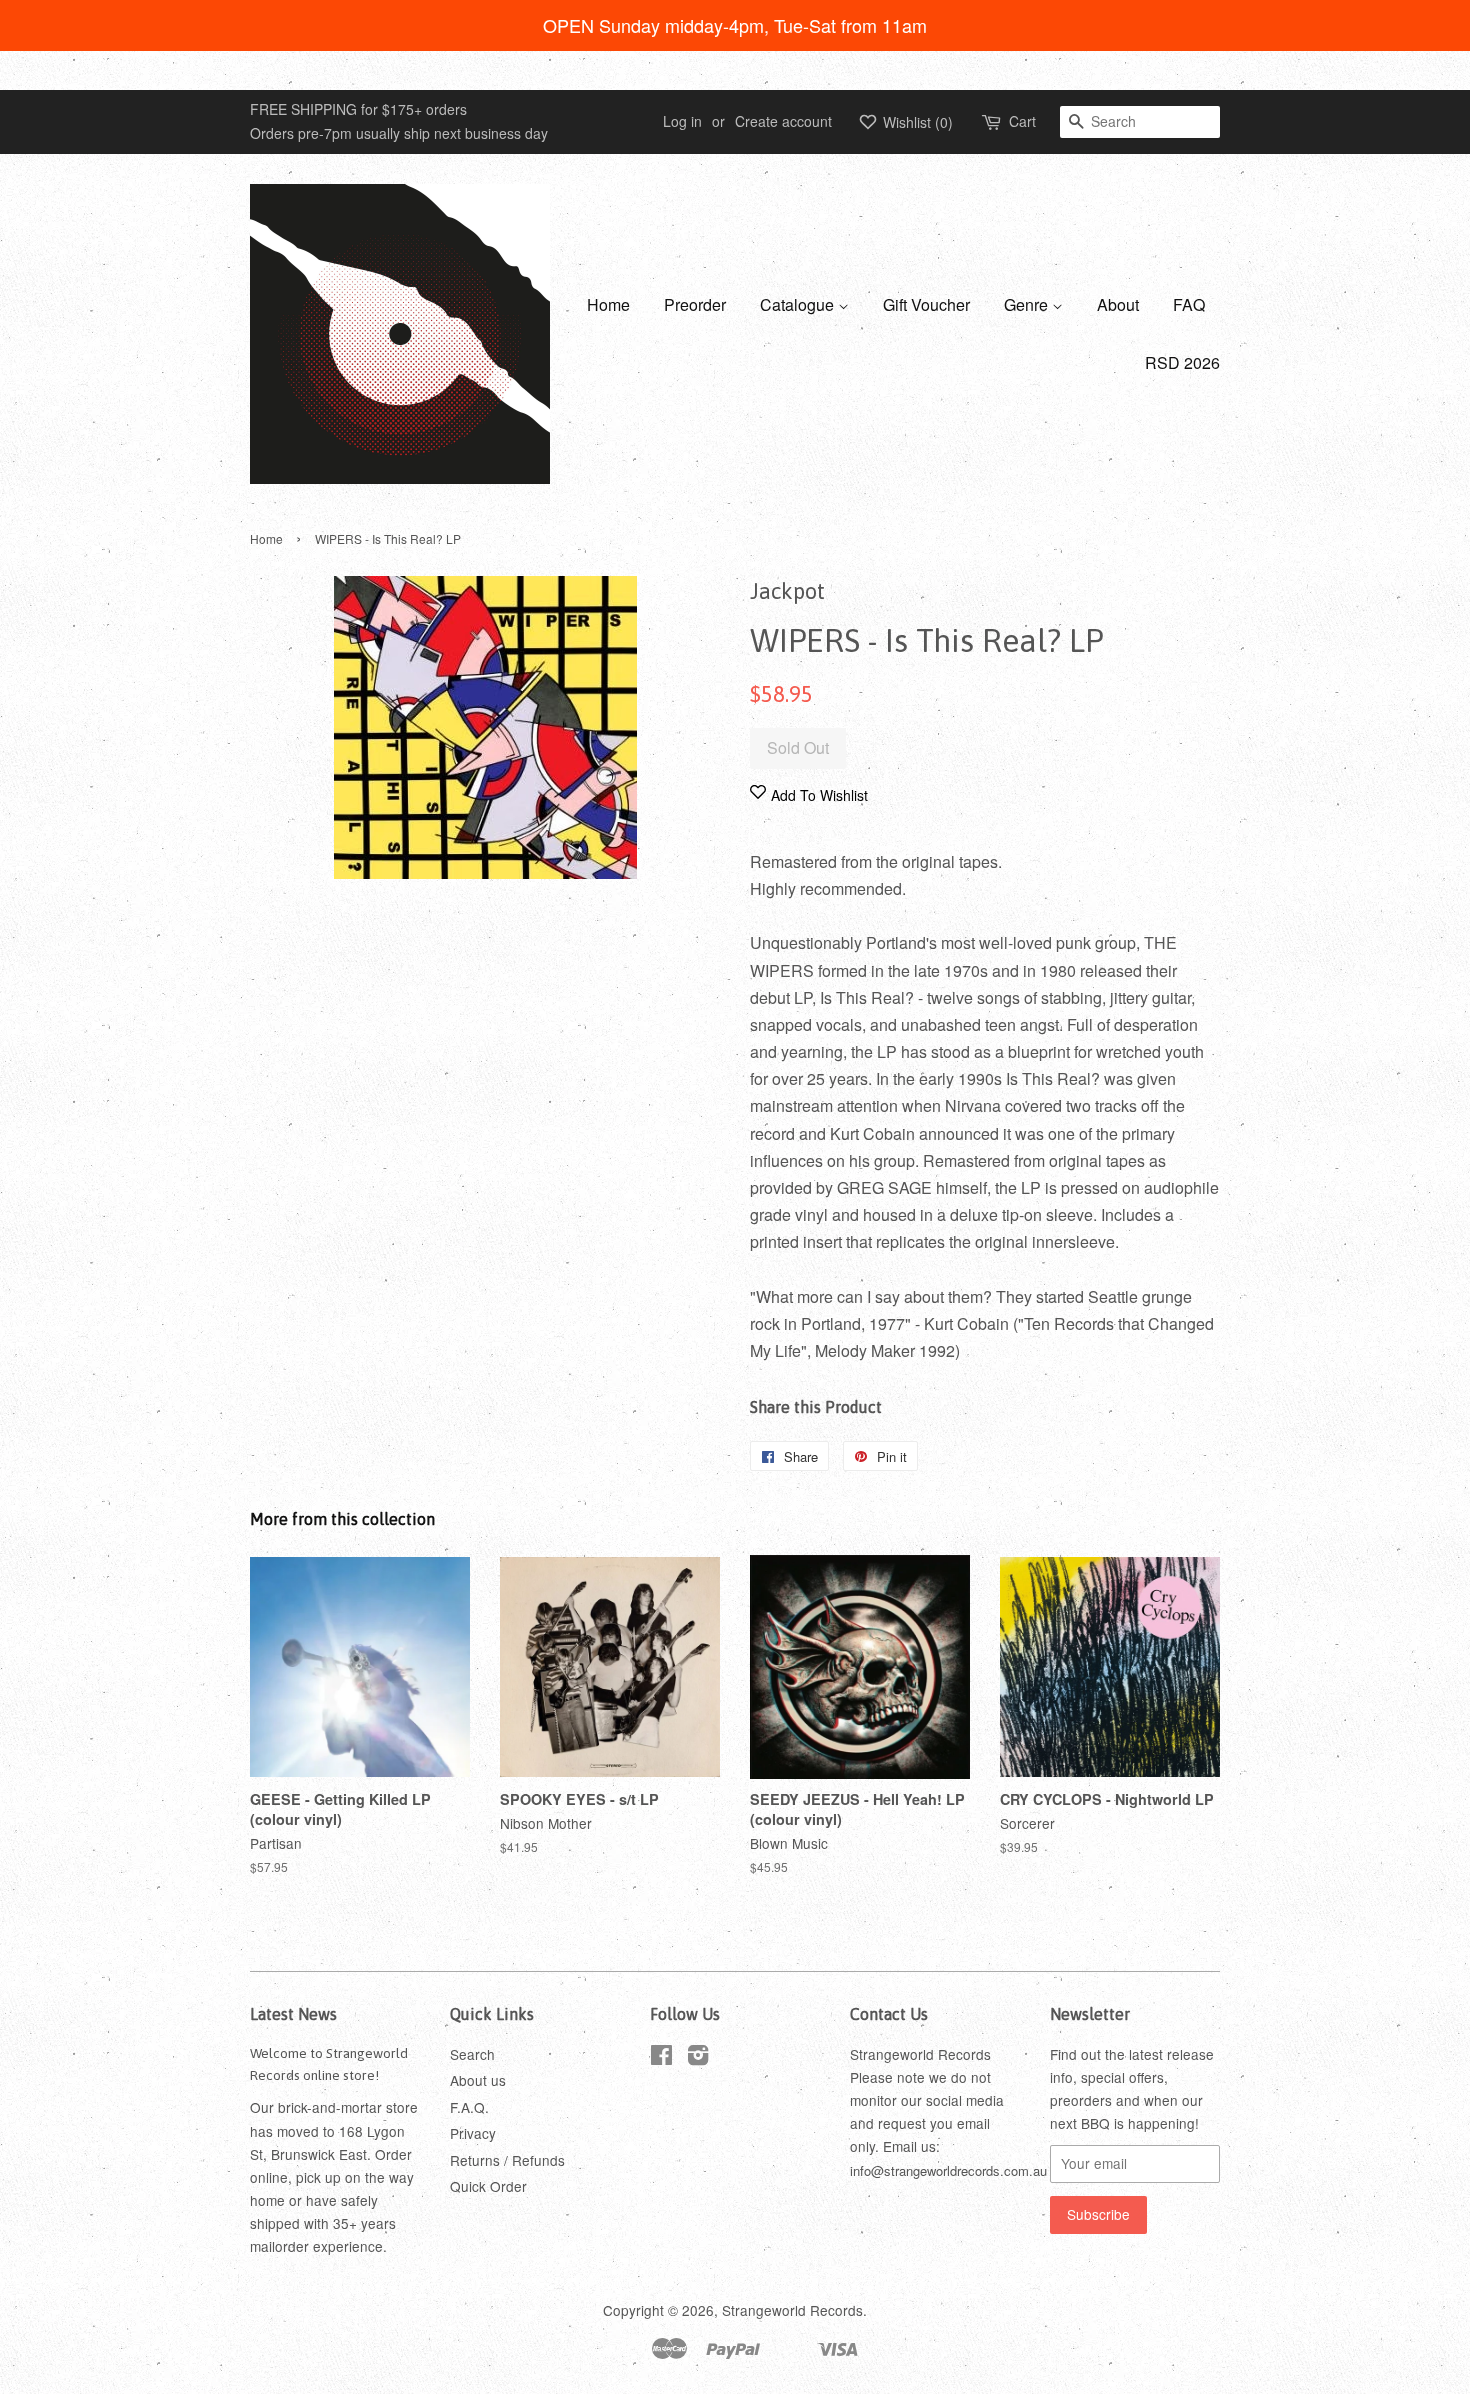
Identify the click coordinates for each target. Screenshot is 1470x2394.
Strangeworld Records (792, 2310)
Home (608, 304)
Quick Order (488, 2186)
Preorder (695, 304)
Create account (783, 121)
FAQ (1189, 304)
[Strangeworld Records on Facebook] (661, 2058)
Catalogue (799, 304)
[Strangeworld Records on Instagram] (698, 2058)
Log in (682, 121)
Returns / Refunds (507, 2160)
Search (472, 2054)
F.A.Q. (469, 2107)
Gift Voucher (926, 304)
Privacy (473, 2133)
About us (478, 2080)
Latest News (293, 2014)
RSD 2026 (1182, 362)
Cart (1022, 121)
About (1118, 304)
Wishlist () (916, 122)
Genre (1028, 304)
